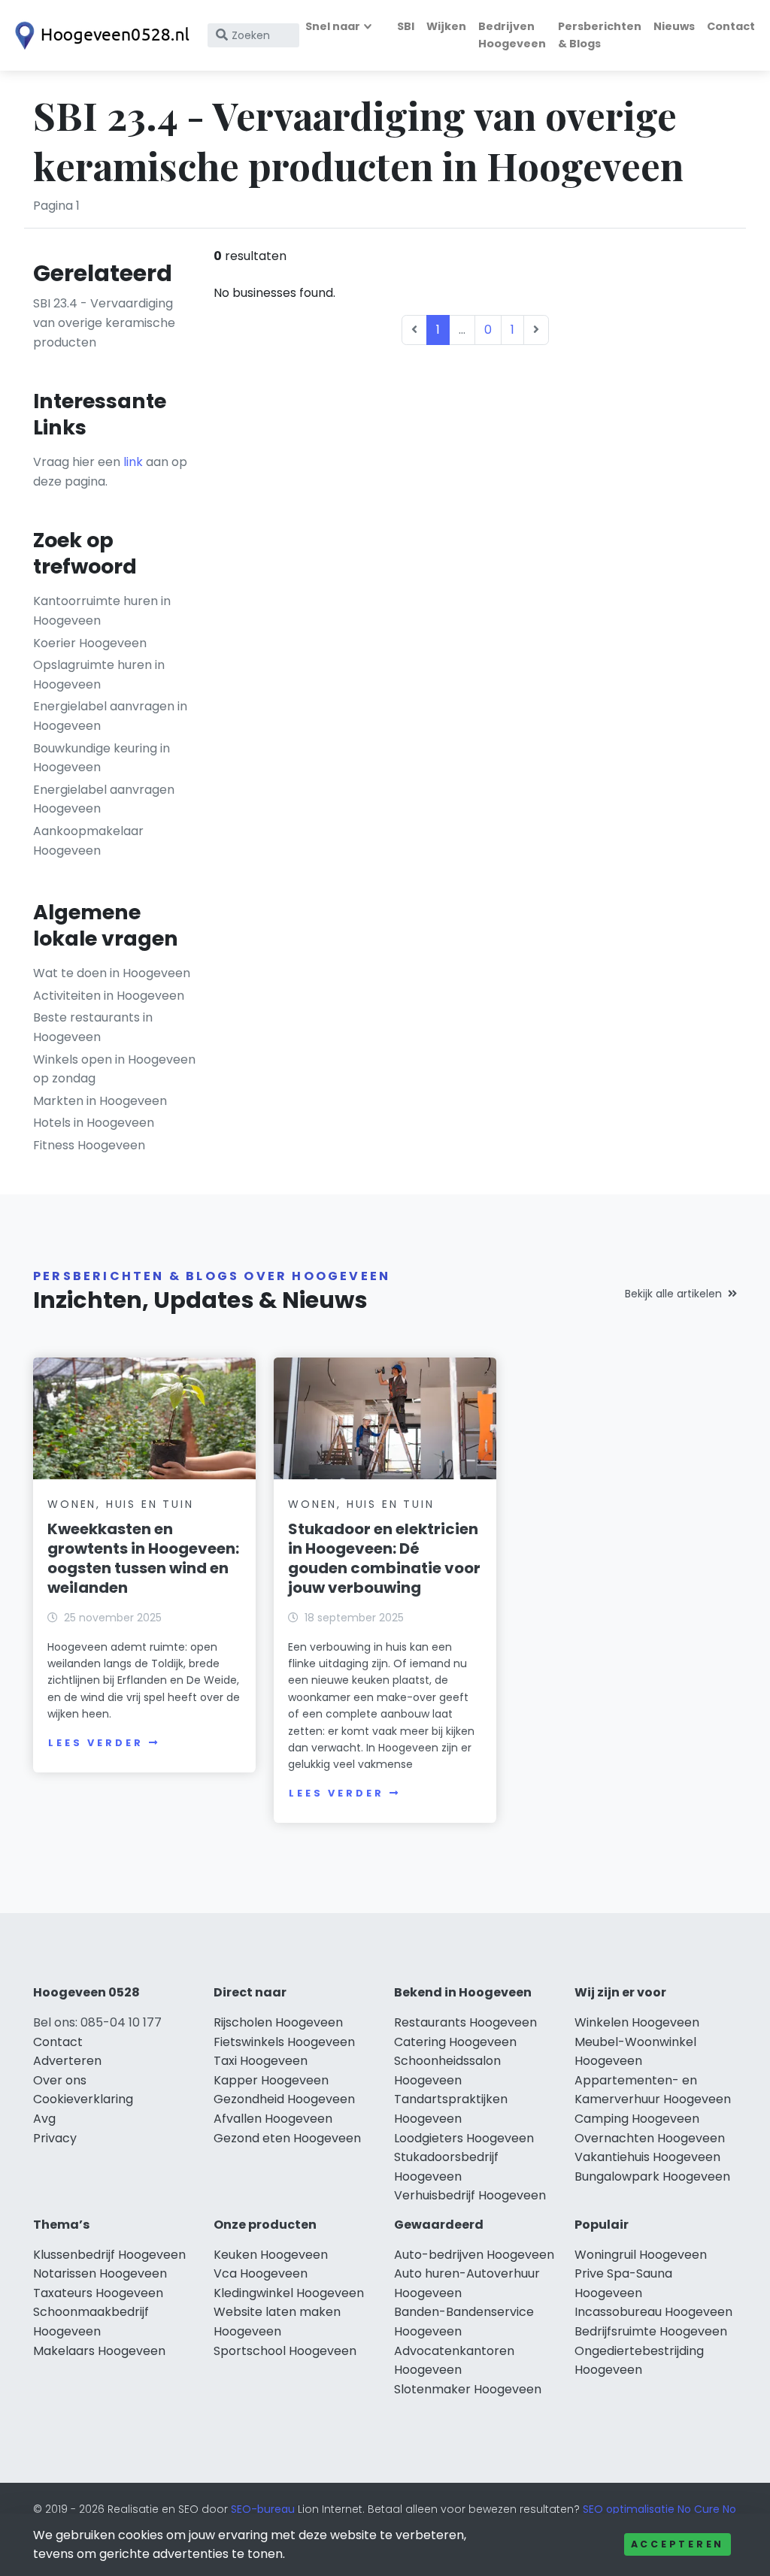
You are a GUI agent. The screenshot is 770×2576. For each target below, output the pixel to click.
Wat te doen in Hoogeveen (112, 973)
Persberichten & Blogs (600, 35)
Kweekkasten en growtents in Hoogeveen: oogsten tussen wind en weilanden (143, 1558)
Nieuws (674, 26)
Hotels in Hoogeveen (94, 1123)
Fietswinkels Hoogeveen (284, 2042)
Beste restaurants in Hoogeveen (93, 1027)
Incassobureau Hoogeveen (653, 2312)
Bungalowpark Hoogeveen (652, 2176)
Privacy (55, 2138)
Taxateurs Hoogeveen (98, 2293)
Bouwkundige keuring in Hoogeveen (102, 758)
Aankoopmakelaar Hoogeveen (88, 841)
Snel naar (333, 26)
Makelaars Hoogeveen (99, 2351)
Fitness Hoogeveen (89, 1145)
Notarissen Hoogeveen (100, 2273)
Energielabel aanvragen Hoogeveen (104, 799)
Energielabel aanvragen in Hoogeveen (110, 716)
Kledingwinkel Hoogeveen (289, 2293)
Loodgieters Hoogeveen (464, 2138)
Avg (44, 2119)
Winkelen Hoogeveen (637, 2022)
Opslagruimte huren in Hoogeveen (99, 675)
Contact (731, 26)
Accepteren (678, 2544)
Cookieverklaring (83, 2099)
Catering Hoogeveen (455, 2042)
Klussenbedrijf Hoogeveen (109, 2255)
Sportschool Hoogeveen (285, 2351)
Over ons (60, 2080)
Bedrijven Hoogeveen (512, 35)
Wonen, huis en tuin (120, 1504)
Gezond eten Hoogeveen (287, 2138)
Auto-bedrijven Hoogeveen (474, 2255)
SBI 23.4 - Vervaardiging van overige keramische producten (104, 322)
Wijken (446, 26)
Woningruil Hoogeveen (641, 2255)
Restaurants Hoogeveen (465, 2022)
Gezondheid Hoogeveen (284, 2099)
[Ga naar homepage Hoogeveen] (99, 36)
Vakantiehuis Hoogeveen (647, 2157)
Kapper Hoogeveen (271, 2080)
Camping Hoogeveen (637, 2119)
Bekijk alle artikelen (673, 1294)
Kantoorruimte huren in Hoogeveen (102, 611)
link (133, 462)
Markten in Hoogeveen (100, 1101)
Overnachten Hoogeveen (650, 2138)
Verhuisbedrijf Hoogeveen (470, 2195)
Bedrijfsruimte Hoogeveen (651, 2331)
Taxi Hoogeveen (261, 2061)
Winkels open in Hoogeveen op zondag (114, 1069)
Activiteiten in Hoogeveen (109, 996)
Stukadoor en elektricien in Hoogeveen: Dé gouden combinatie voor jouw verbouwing (384, 1558)
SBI (406, 26)
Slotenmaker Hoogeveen (468, 2389)
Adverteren (67, 2061)
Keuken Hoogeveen (271, 2255)
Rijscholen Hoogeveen (278, 2022)
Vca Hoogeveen (261, 2273)
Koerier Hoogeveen (90, 643)
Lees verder (95, 1743)
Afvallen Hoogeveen (273, 2119)
